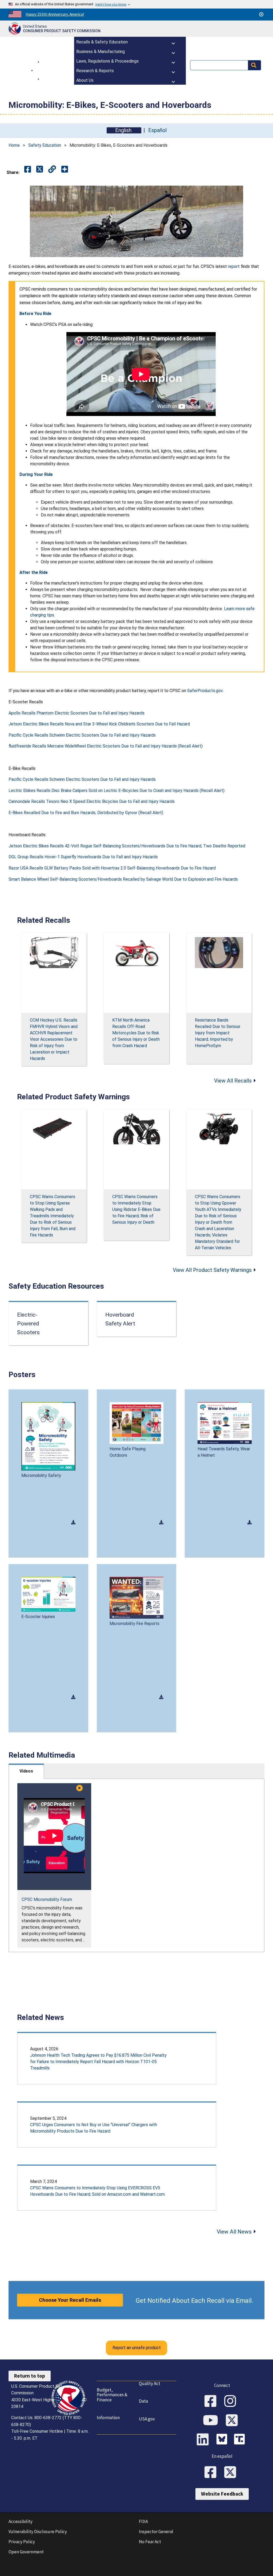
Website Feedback (222, 2494)
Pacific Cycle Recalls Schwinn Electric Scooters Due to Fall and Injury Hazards (82, 735)
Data (143, 2401)
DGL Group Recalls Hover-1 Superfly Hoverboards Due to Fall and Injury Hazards (83, 857)
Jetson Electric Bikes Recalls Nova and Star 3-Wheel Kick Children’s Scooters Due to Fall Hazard (99, 724)
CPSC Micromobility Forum (47, 1899)
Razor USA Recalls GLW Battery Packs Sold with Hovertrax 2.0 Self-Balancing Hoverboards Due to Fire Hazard (112, 868)
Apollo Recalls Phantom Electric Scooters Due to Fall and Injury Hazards (77, 713)
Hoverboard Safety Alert (120, 1319)
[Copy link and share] (52, 170)
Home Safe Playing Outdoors (128, 1452)
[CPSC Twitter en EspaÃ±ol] (232, 2473)
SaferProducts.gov (205, 691)
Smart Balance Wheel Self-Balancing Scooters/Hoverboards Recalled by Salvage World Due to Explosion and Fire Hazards (123, 879)
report (234, 266)
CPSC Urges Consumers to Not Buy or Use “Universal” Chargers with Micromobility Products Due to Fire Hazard (94, 2128)
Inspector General (156, 2532)
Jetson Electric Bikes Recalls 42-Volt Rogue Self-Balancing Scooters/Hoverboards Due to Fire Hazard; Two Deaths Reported (127, 846)
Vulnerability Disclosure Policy (38, 2532)
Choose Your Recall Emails (70, 2300)
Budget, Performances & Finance (112, 2395)
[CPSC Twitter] (234, 2421)
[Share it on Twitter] (40, 170)
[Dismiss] (261, 14)
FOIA (143, 2521)
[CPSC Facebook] (212, 2402)
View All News (234, 2232)
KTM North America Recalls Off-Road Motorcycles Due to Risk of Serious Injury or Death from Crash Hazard (136, 1033)
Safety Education (45, 145)
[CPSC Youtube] (212, 2421)
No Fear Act (150, 2542)
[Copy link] (65, 170)
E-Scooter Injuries (38, 1617)
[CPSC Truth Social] (241, 2440)
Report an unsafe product (137, 2348)
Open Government (26, 2552)
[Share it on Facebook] (28, 170)
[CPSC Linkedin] (204, 2440)
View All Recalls (233, 1081)
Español (157, 130)
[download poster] (73, 1522)
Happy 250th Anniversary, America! (55, 14)
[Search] (254, 65)
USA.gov (147, 2419)
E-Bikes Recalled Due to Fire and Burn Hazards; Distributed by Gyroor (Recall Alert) (86, 813)
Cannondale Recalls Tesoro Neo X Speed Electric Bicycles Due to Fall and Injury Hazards (92, 801)
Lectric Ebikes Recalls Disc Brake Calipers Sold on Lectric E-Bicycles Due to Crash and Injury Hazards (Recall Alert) (117, 791)
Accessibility (21, 2521)
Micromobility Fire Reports (135, 1624)
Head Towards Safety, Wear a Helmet (224, 1452)
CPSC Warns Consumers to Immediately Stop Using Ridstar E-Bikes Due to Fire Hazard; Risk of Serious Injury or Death (136, 1209)
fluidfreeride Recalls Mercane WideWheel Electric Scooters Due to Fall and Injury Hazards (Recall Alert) (106, 746)
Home (14, 145)
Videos (26, 1771)
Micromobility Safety (41, 1475)
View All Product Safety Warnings (212, 1270)
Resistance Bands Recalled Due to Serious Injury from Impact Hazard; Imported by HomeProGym (218, 1033)
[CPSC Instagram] (232, 2402)
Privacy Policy (22, 2542)
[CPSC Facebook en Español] (212, 2473)
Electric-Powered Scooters (28, 1324)
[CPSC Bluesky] (223, 2440)
